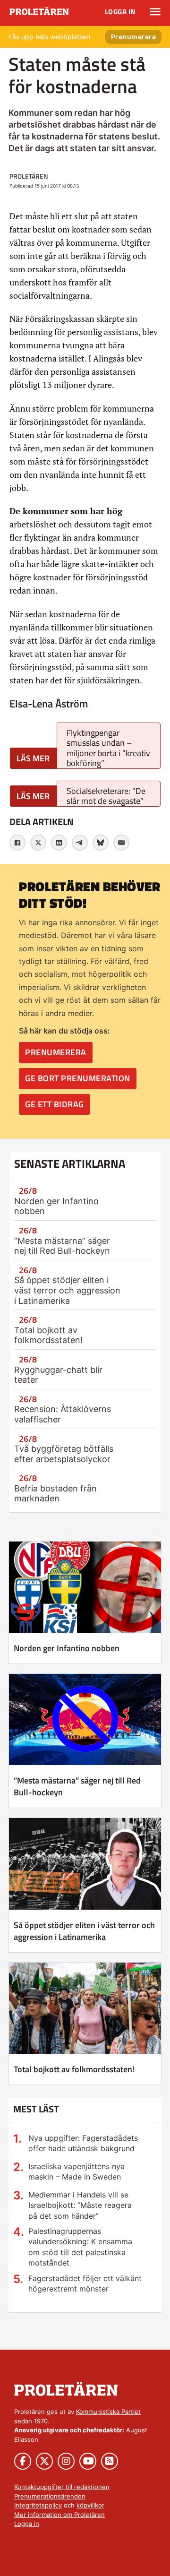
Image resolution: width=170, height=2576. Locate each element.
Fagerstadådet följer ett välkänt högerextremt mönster (85, 2283)
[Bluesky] (101, 843)
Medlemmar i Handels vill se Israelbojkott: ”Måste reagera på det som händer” (80, 2205)
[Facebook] (17, 843)
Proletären (29, 176)
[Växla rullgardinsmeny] (155, 12)
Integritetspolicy (38, 2505)
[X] (38, 843)
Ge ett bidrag (55, 1104)
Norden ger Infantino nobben (67, 1648)
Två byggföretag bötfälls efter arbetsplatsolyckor (64, 1454)
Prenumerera (134, 37)
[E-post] (121, 843)
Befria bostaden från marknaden (55, 1494)
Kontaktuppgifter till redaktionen (62, 2487)
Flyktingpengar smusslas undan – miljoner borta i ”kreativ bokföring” (108, 748)
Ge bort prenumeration (78, 1078)
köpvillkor (90, 2505)
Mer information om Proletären (59, 2515)
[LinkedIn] (59, 843)
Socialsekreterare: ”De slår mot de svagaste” (106, 796)
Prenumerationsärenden (50, 2496)
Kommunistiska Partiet (108, 2412)
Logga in (120, 12)
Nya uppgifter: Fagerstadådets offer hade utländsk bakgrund (83, 2143)
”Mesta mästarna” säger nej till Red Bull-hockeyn (62, 1246)
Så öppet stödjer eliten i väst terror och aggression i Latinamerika (67, 1290)
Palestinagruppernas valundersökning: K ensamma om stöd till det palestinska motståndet (80, 2247)
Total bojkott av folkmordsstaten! (48, 1335)
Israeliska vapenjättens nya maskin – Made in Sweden (76, 2171)
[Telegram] (80, 843)
